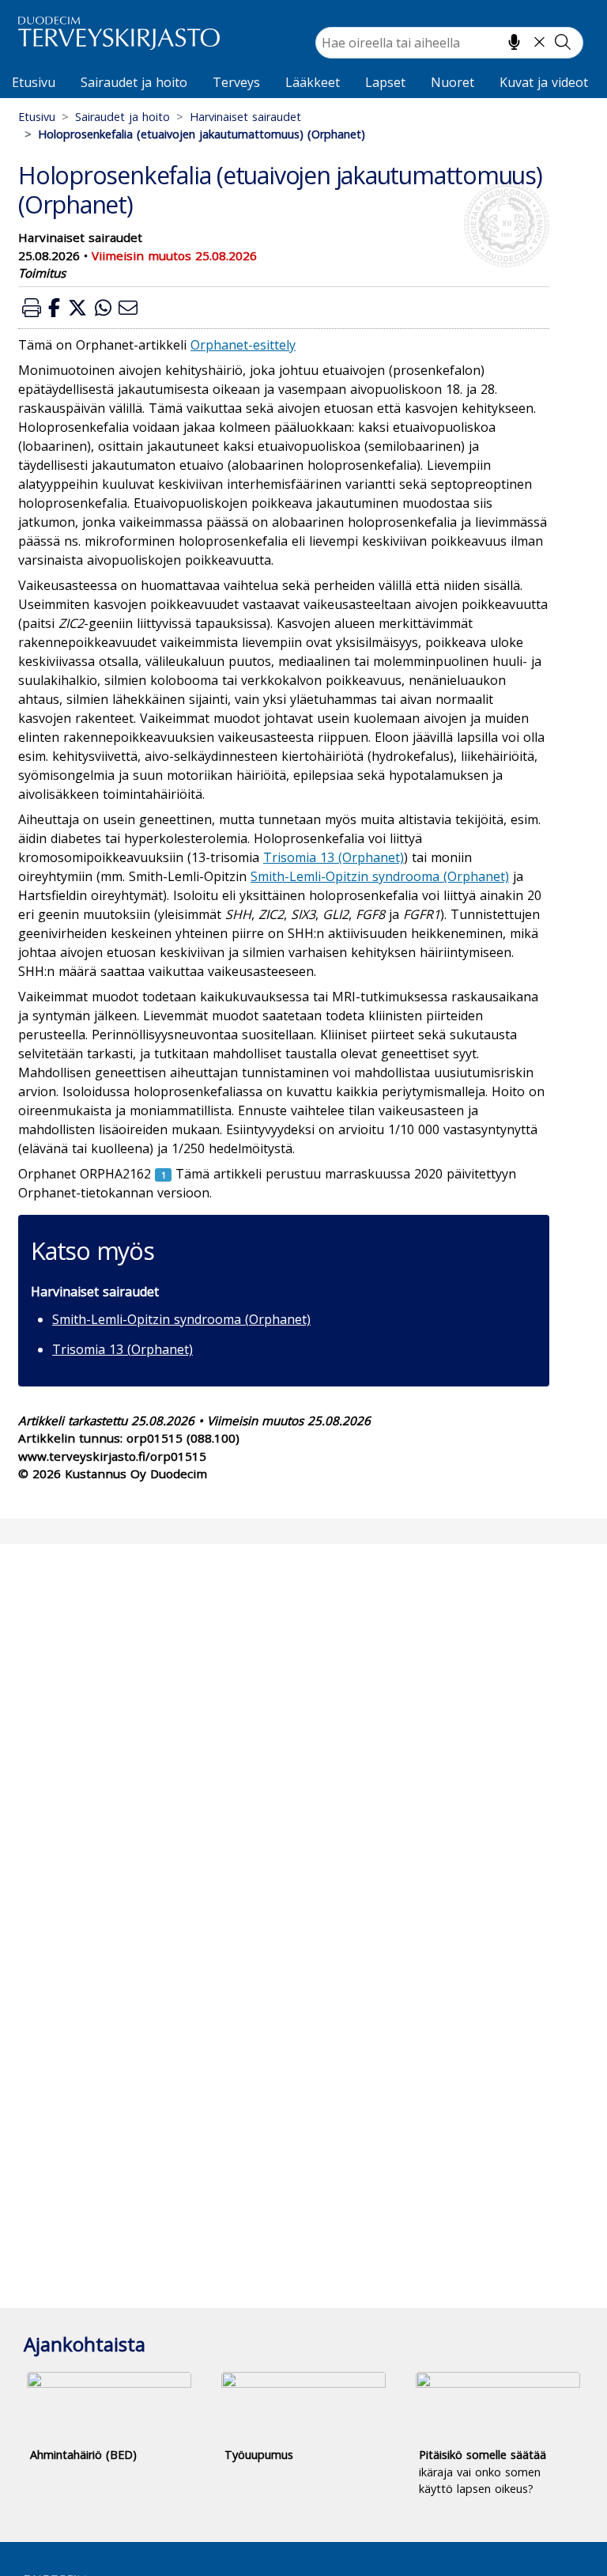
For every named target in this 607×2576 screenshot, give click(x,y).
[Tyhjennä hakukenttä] (539, 42)
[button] (32, 307)
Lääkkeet (313, 82)
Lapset (385, 82)
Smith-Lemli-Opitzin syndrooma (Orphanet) (181, 1319)
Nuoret (452, 82)
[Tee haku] (563, 42)
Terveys (236, 82)
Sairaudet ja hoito (134, 82)
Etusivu (34, 82)
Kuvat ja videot (544, 82)
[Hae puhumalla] (514, 42)
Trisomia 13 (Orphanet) (123, 1349)
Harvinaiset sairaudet (245, 117)
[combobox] (449, 43)
